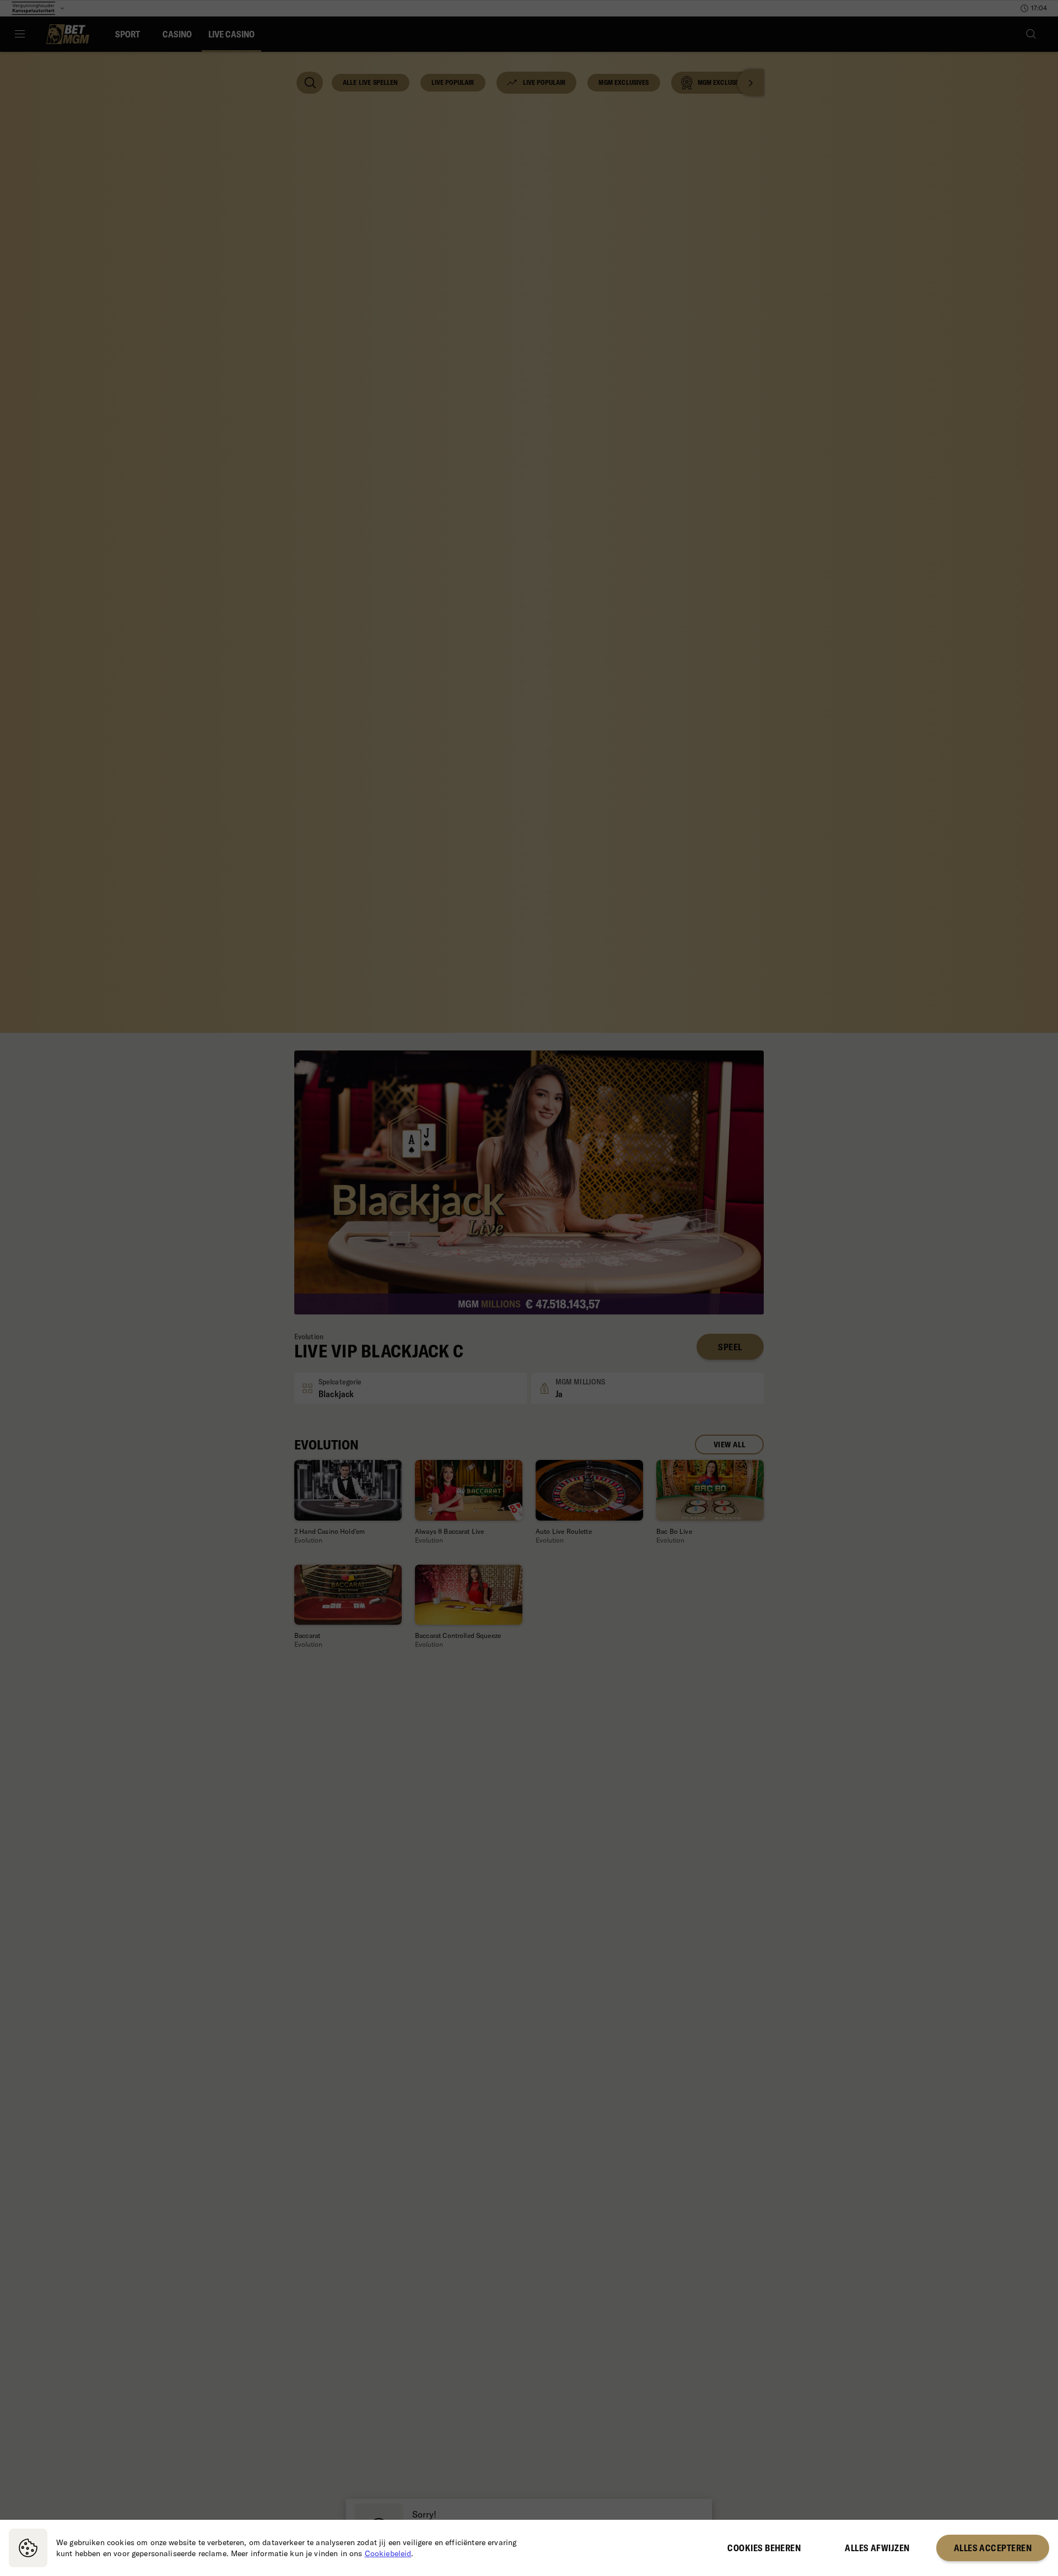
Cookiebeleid (388, 2553)
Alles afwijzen (877, 2548)
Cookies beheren (764, 2548)
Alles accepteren (993, 2548)
